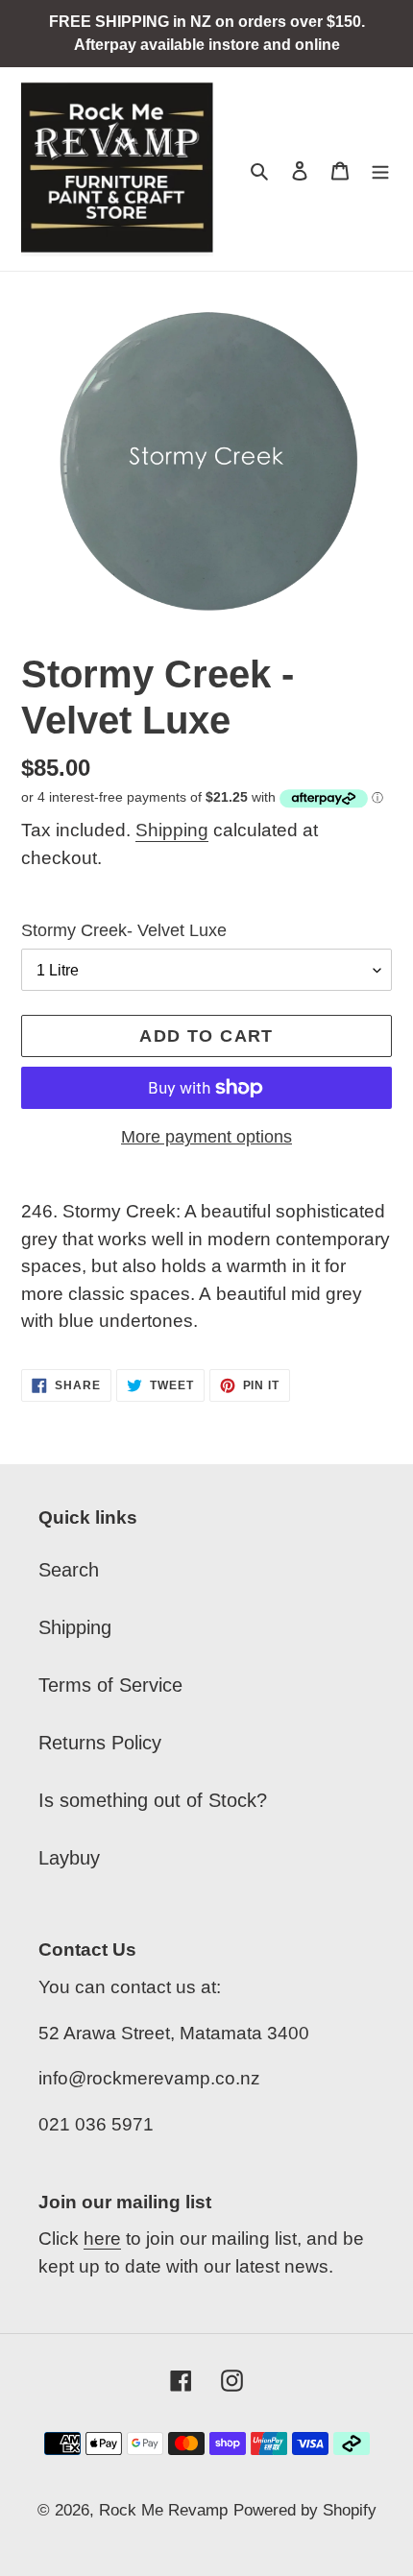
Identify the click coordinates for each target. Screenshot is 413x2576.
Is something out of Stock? (153, 1800)
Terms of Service (110, 1685)
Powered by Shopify (305, 2510)
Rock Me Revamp (163, 2510)
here (102, 2239)
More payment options (206, 1137)
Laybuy (69, 1858)
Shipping (172, 830)
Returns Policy (100, 1743)
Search (69, 1570)
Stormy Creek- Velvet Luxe (124, 930)
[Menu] (380, 169)
